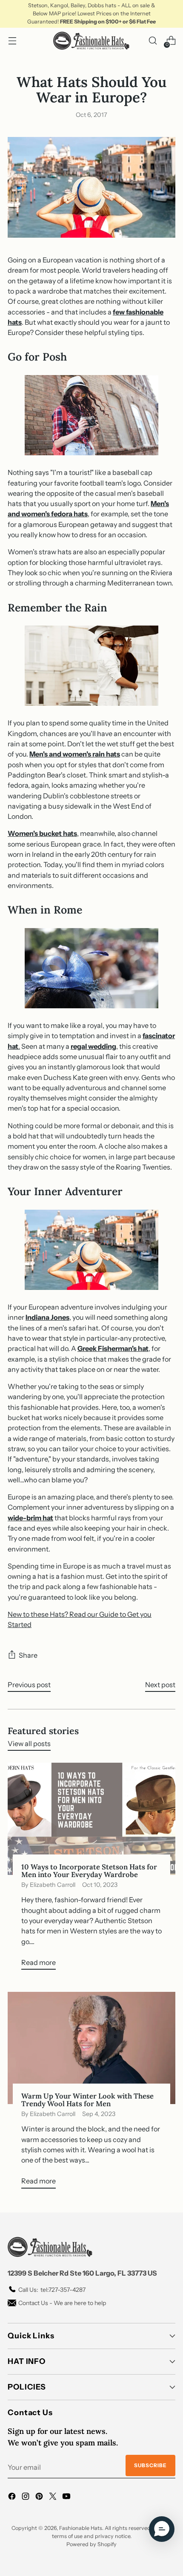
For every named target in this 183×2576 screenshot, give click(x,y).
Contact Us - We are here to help (62, 2303)
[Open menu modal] (12, 41)
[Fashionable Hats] (91, 41)
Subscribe (150, 2465)
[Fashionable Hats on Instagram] (26, 2497)
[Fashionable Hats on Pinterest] (40, 2497)
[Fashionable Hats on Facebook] (13, 2497)
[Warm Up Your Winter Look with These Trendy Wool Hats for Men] (91, 2048)
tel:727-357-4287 (52, 2290)
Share (28, 1655)
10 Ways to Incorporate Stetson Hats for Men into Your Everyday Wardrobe (89, 1871)
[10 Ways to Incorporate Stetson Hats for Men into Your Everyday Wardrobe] (91, 1819)
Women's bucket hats (42, 833)
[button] (162, 2529)
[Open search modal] (153, 41)
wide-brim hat (30, 1518)
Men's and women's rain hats (75, 754)
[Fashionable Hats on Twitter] (54, 2497)
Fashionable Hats (81, 2528)
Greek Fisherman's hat (113, 1348)
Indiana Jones (47, 1317)
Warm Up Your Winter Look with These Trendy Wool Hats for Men (87, 2100)
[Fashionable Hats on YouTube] (67, 2497)
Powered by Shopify (91, 2544)
